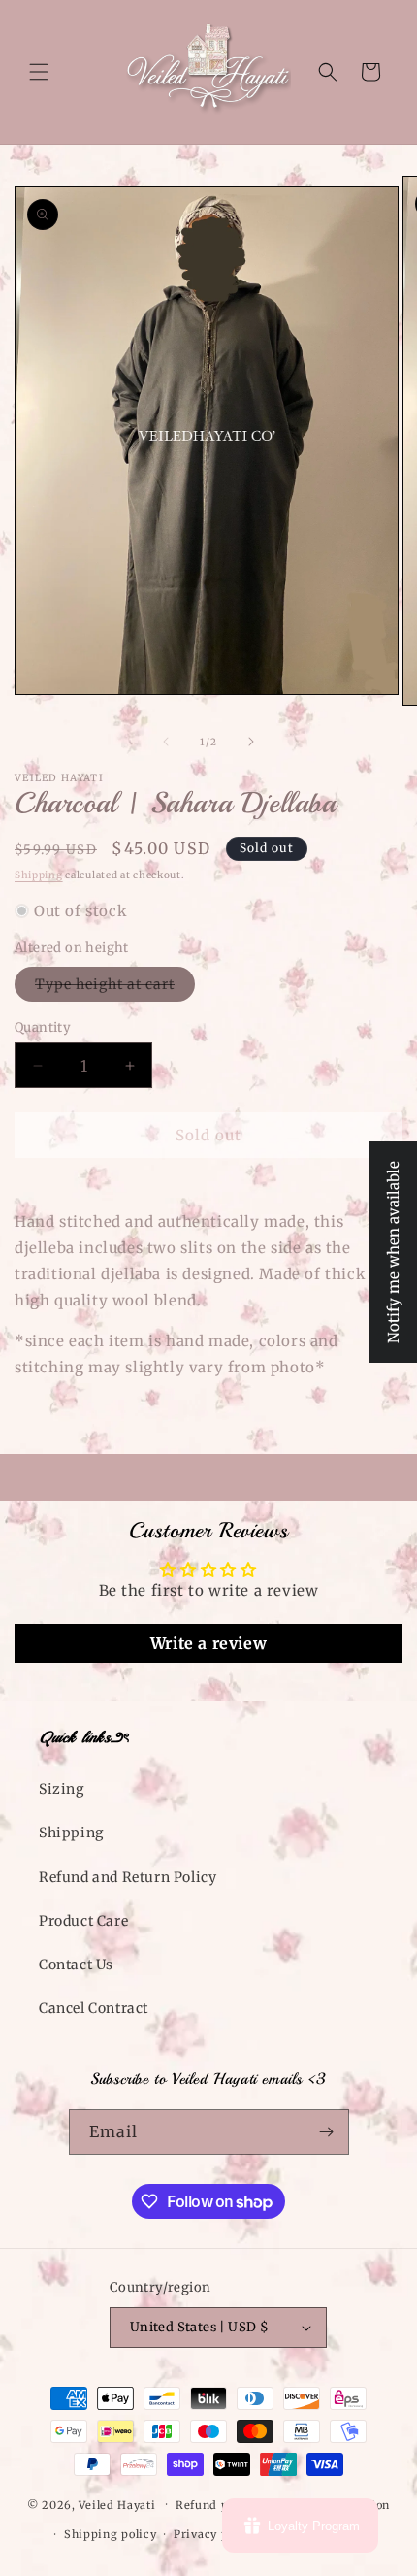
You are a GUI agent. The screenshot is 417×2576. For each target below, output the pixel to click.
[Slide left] (166, 742)
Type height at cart (115, 988)
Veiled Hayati (117, 2504)
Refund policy (216, 2505)
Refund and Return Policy (128, 1877)
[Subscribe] (327, 2132)
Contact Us (76, 1965)
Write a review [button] (208, 1643)
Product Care (83, 1921)
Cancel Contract (94, 2008)
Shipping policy (111, 2534)
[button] (39, 72)
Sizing (62, 1789)
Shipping (39, 875)
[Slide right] (251, 742)
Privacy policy (215, 2534)
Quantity (43, 1027)
